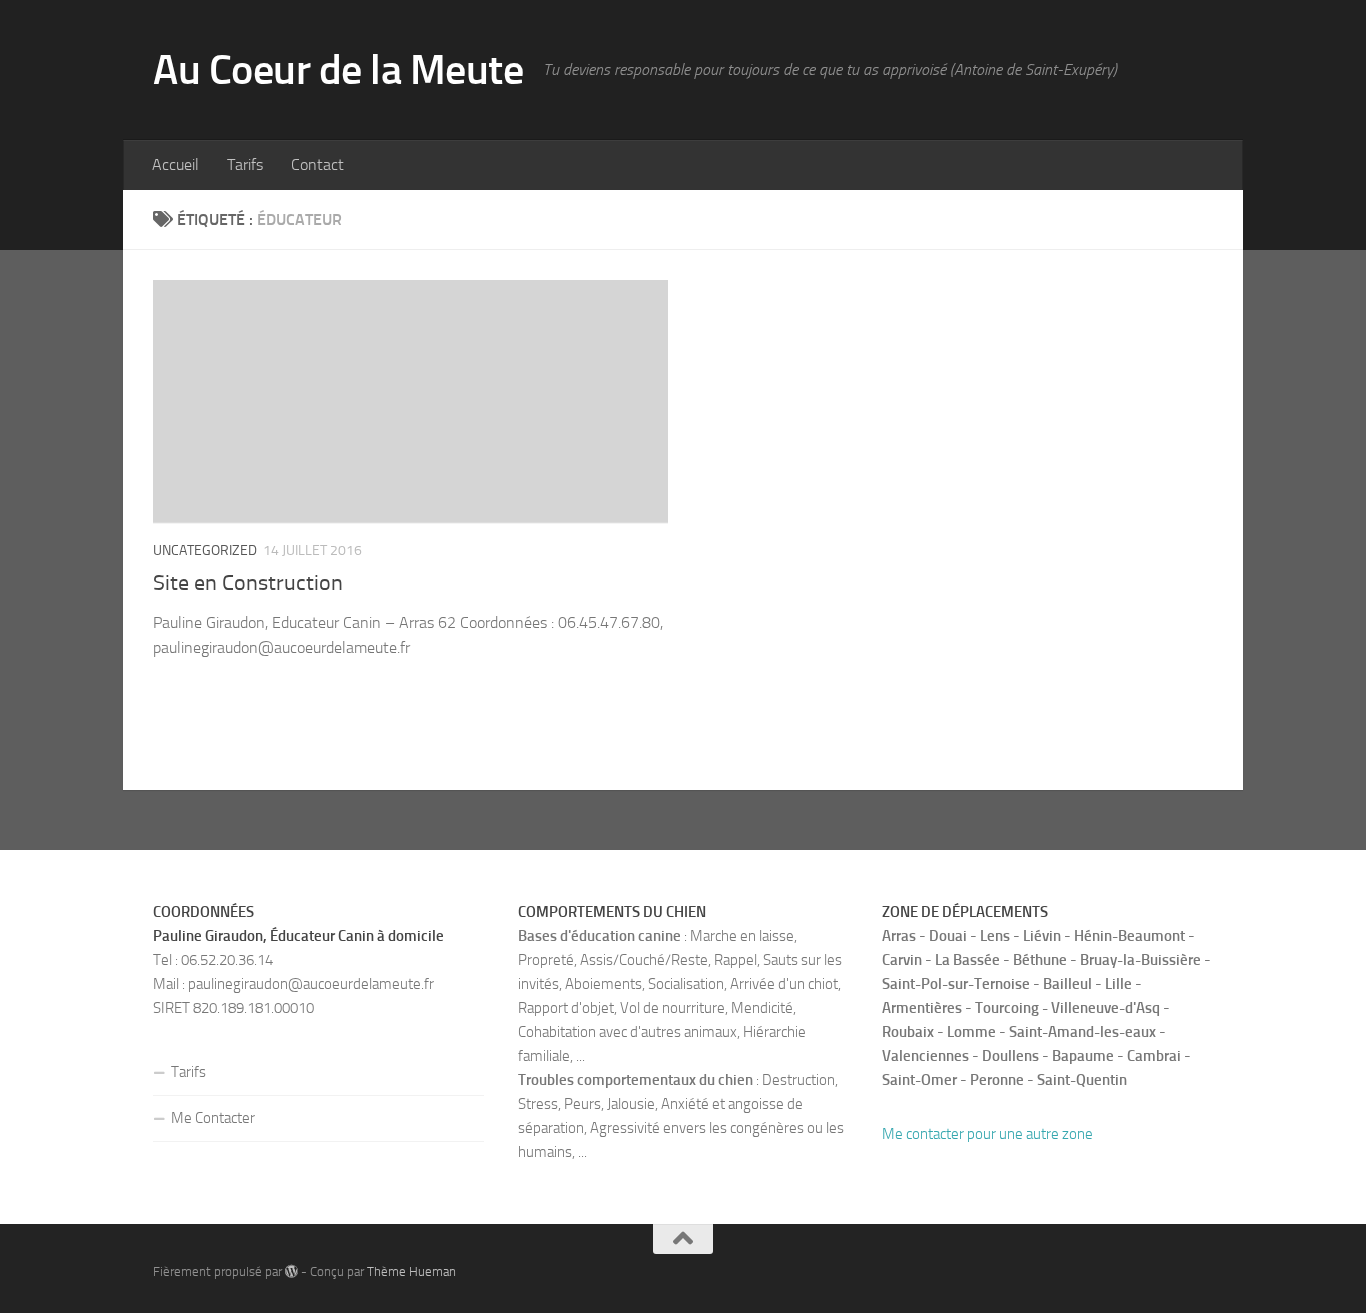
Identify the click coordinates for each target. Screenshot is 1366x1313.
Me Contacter (213, 1118)
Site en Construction (248, 583)
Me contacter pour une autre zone (987, 1134)
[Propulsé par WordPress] (291, 1271)
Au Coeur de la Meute (338, 70)
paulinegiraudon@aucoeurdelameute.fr (311, 984)
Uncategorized (205, 550)
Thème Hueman (411, 1271)
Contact (317, 164)
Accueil (175, 164)
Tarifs (245, 164)
